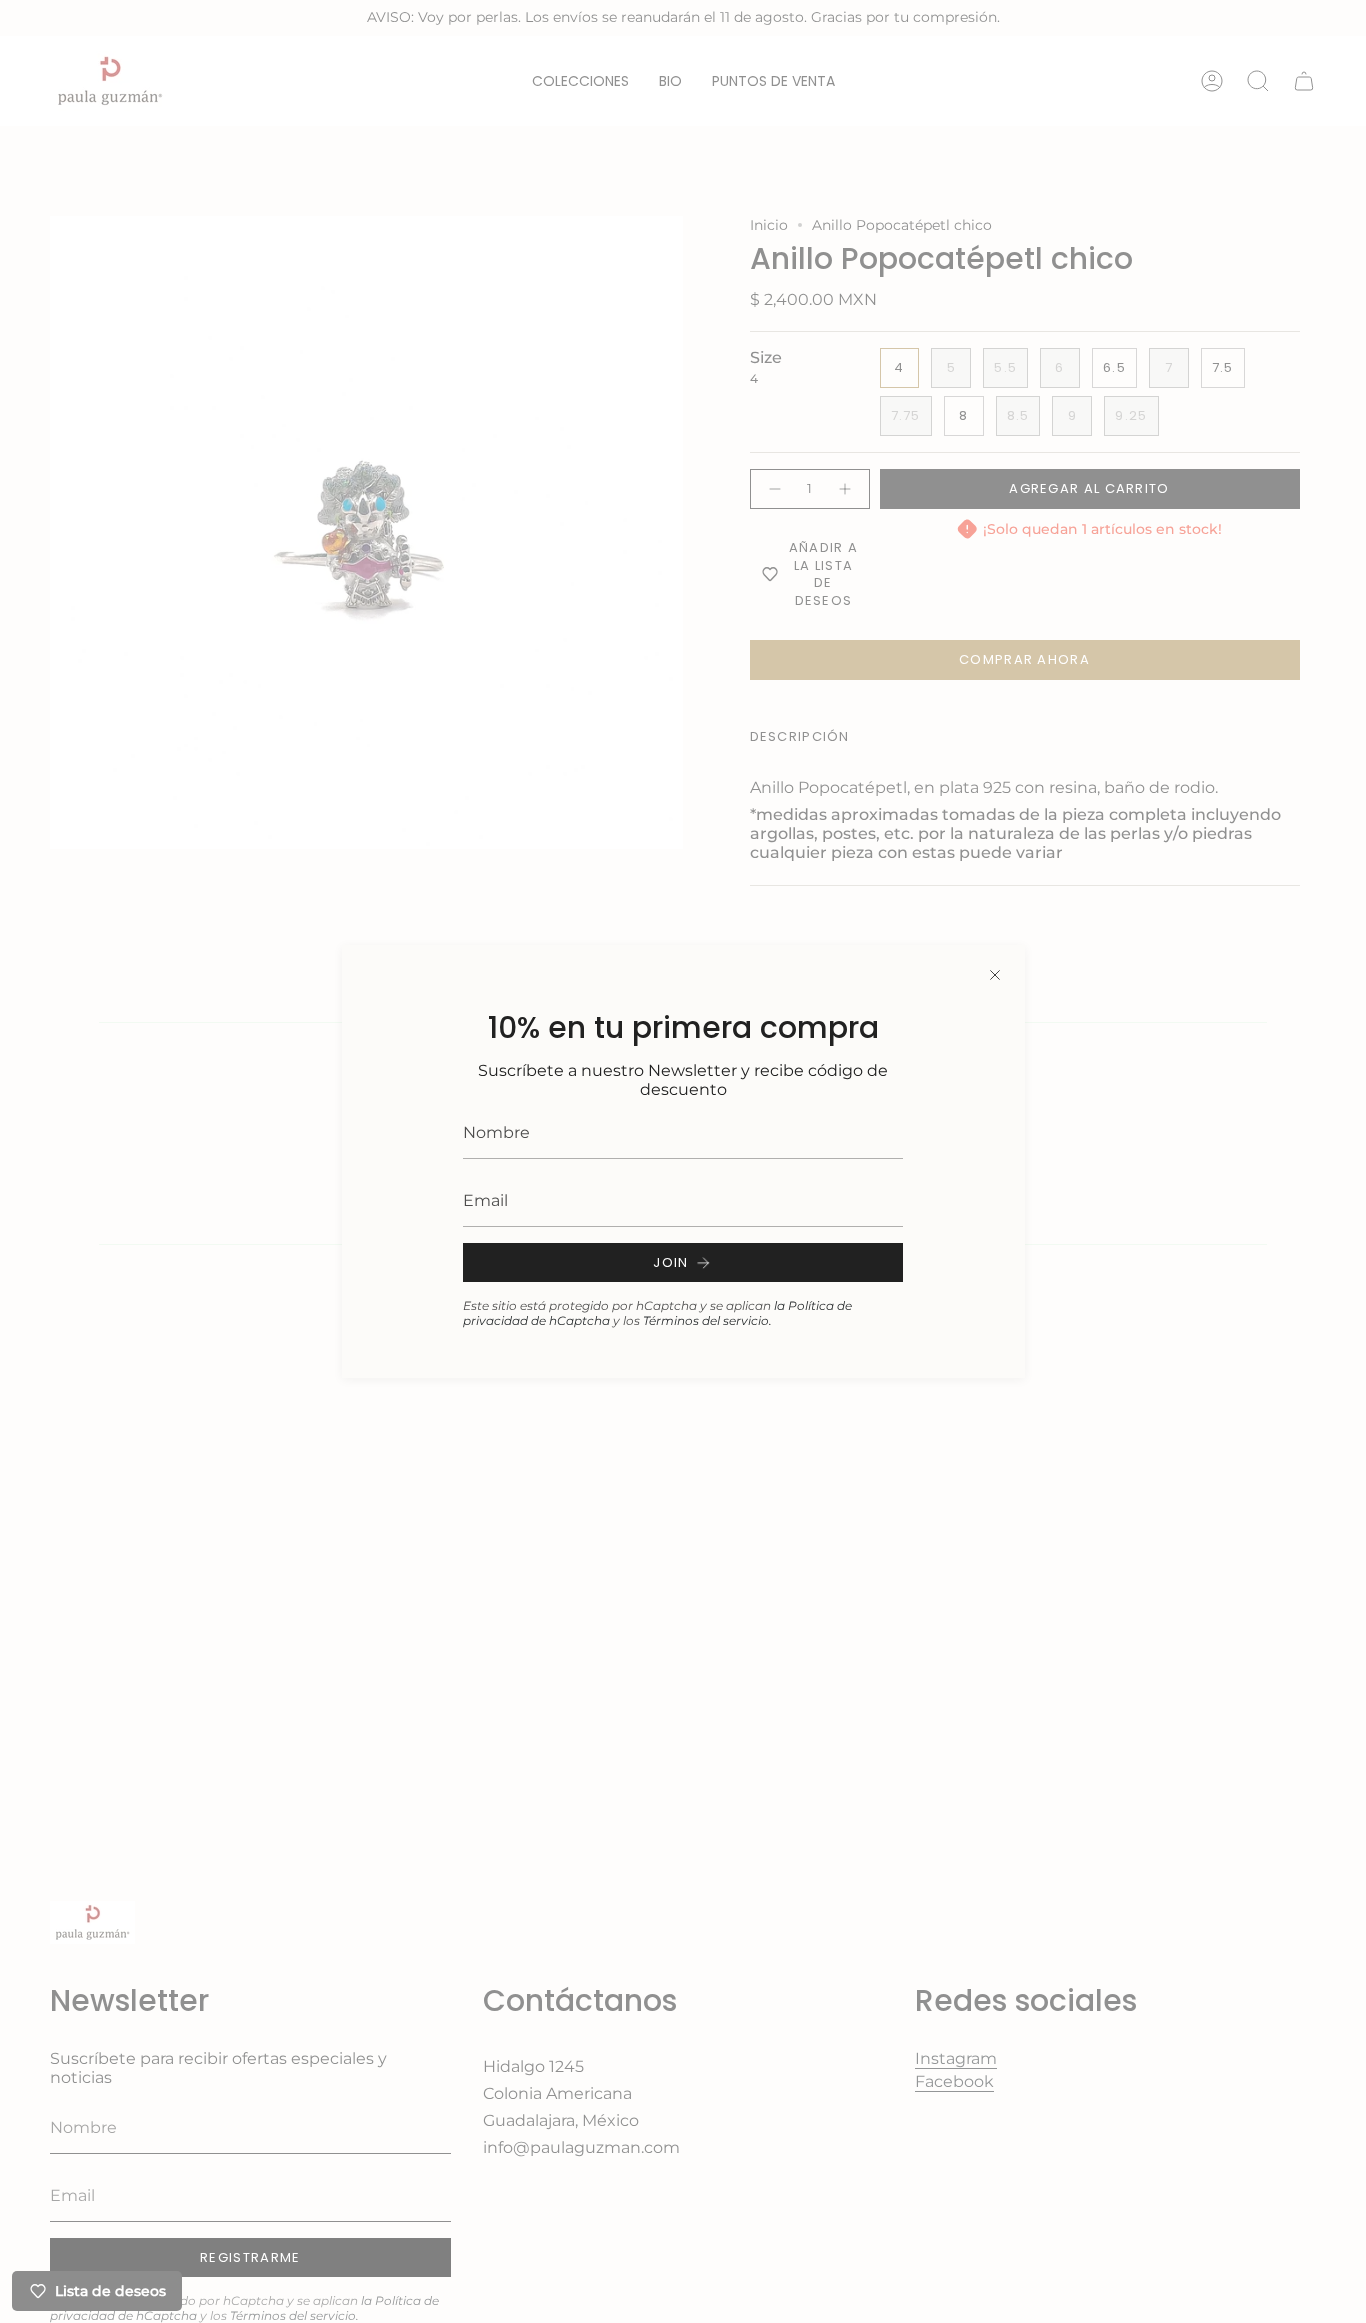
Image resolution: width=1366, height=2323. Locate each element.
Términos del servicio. (707, 1320)
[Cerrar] (995, 975)
